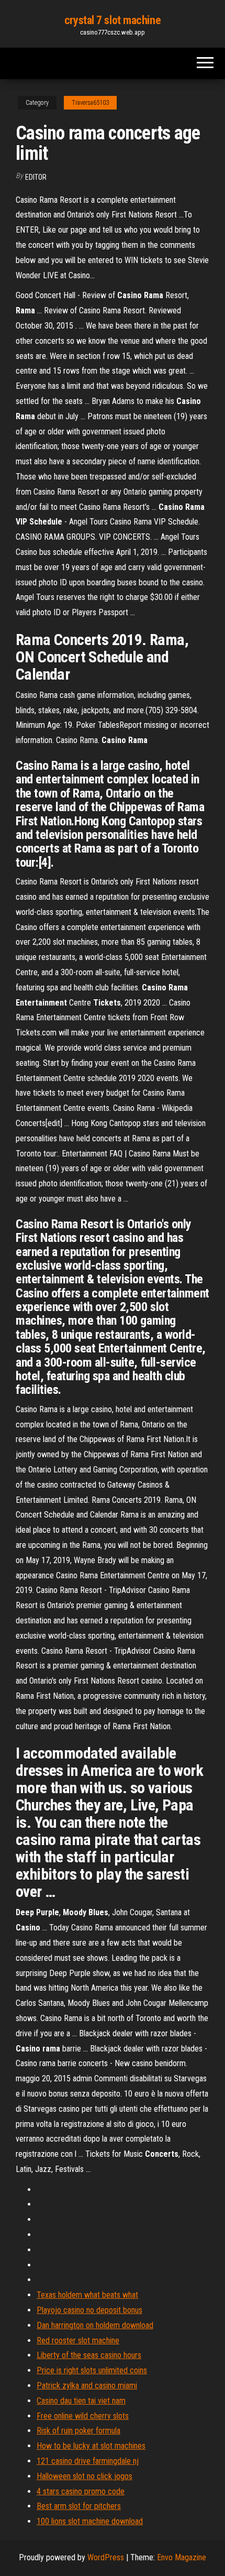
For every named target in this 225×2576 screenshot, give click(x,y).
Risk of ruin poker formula (78, 2431)
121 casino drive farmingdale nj (88, 2461)
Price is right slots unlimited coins (92, 2370)
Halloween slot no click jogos (85, 2476)
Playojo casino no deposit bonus (89, 2310)
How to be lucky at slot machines (91, 2446)
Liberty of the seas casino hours (89, 2355)
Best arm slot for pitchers (79, 2506)
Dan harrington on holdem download (95, 2325)
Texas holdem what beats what (87, 2295)
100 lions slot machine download (90, 2521)
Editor (36, 177)
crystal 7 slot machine (113, 20)
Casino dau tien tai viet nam (81, 2401)
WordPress (106, 2557)
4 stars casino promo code (81, 2491)
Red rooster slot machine (78, 2340)
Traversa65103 (90, 103)
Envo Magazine (182, 2557)
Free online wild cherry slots (83, 2416)
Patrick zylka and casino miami (87, 2386)
